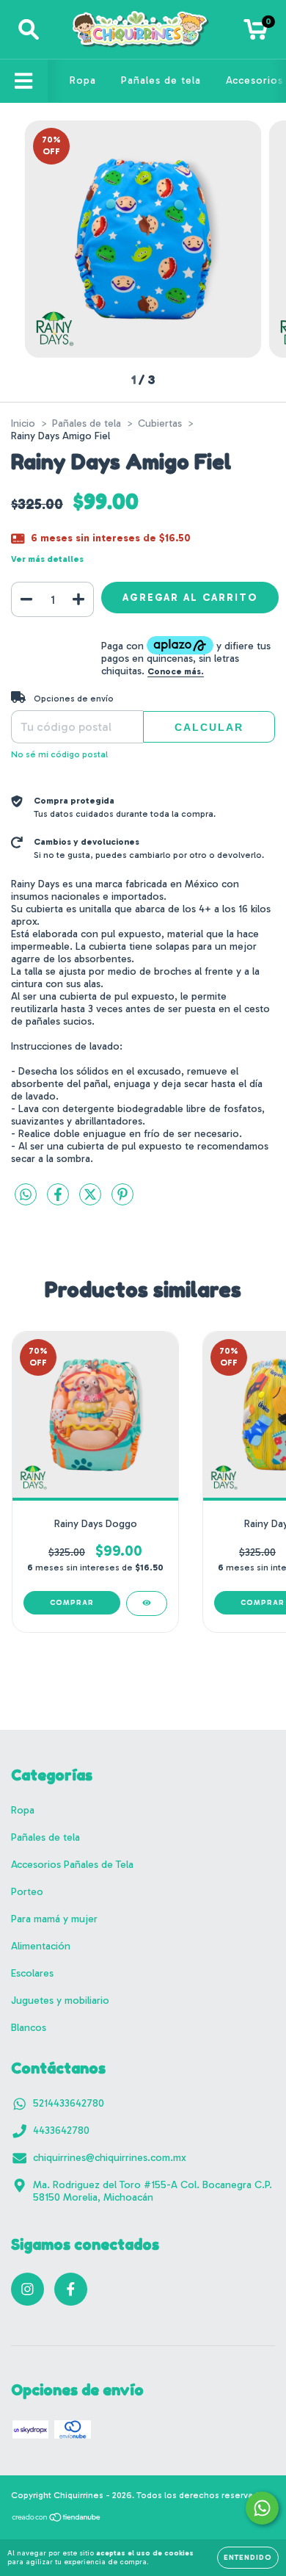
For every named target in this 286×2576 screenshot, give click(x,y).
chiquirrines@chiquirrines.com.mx (110, 2158)
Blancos (29, 2028)
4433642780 (61, 2131)
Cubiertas (160, 423)
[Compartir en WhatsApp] (26, 1195)
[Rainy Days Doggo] (147, 1603)
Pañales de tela (161, 80)
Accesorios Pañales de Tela (72, 1865)
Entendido (248, 2558)
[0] (256, 33)
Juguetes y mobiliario (60, 2000)
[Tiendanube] (57, 2519)
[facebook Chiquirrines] (71, 2289)
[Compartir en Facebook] (59, 1201)
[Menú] (24, 81)
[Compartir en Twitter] (92, 1201)
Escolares (32, 1973)
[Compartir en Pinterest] (122, 1201)
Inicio (23, 423)
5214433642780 (69, 2103)
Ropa (83, 80)
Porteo (27, 1892)
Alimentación (41, 1946)
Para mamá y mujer (54, 1919)
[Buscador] (29, 30)
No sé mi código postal (59, 754)
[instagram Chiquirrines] (27, 2289)
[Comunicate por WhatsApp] (262, 2508)
